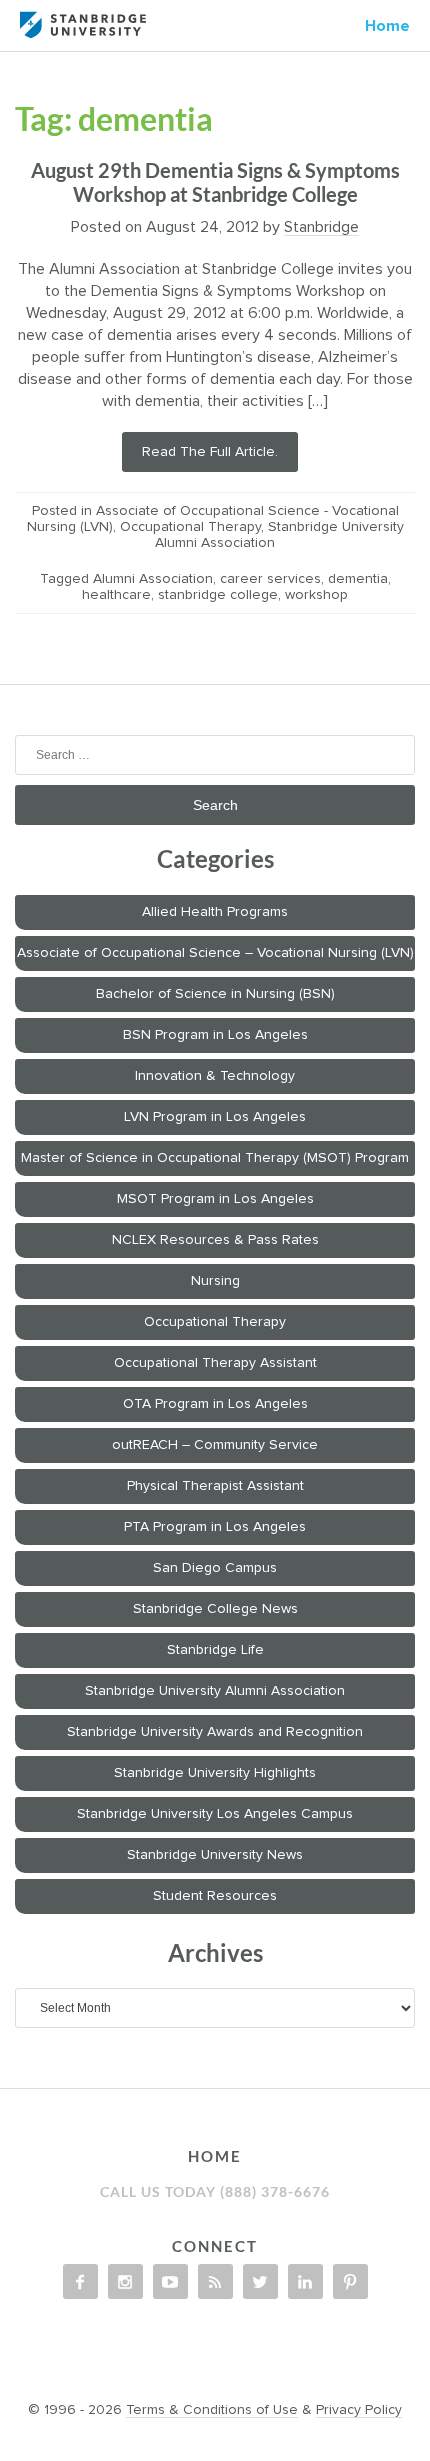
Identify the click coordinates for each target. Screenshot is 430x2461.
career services (270, 579)
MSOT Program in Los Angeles (215, 1199)
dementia (358, 579)
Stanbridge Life (215, 1650)
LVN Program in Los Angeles (215, 1117)
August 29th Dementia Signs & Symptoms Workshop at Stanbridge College (215, 182)
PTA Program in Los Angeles (215, 1527)
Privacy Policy (359, 2410)
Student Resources (215, 1896)
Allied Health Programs (215, 912)
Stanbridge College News (215, 1609)
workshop (316, 595)
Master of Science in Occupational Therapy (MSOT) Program (215, 1158)
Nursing (215, 1281)
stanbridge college (218, 595)
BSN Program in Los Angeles (215, 1035)
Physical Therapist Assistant (215, 1486)
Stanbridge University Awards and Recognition (215, 1732)
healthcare (116, 595)
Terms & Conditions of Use (212, 2410)
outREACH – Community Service (215, 1445)
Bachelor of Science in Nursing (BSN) (215, 994)
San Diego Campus (215, 1568)
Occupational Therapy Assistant (215, 1363)
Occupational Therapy (190, 527)
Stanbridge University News (215, 1855)
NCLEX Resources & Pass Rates (215, 1240)
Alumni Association (153, 579)
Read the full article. (210, 452)
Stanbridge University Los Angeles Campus (215, 1814)
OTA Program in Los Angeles (215, 1404)
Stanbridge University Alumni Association (215, 1691)
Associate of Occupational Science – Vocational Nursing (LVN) (215, 953)
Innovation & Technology (215, 1076)
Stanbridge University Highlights (215, 1773)
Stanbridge (321, 227)
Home (387, 26)
